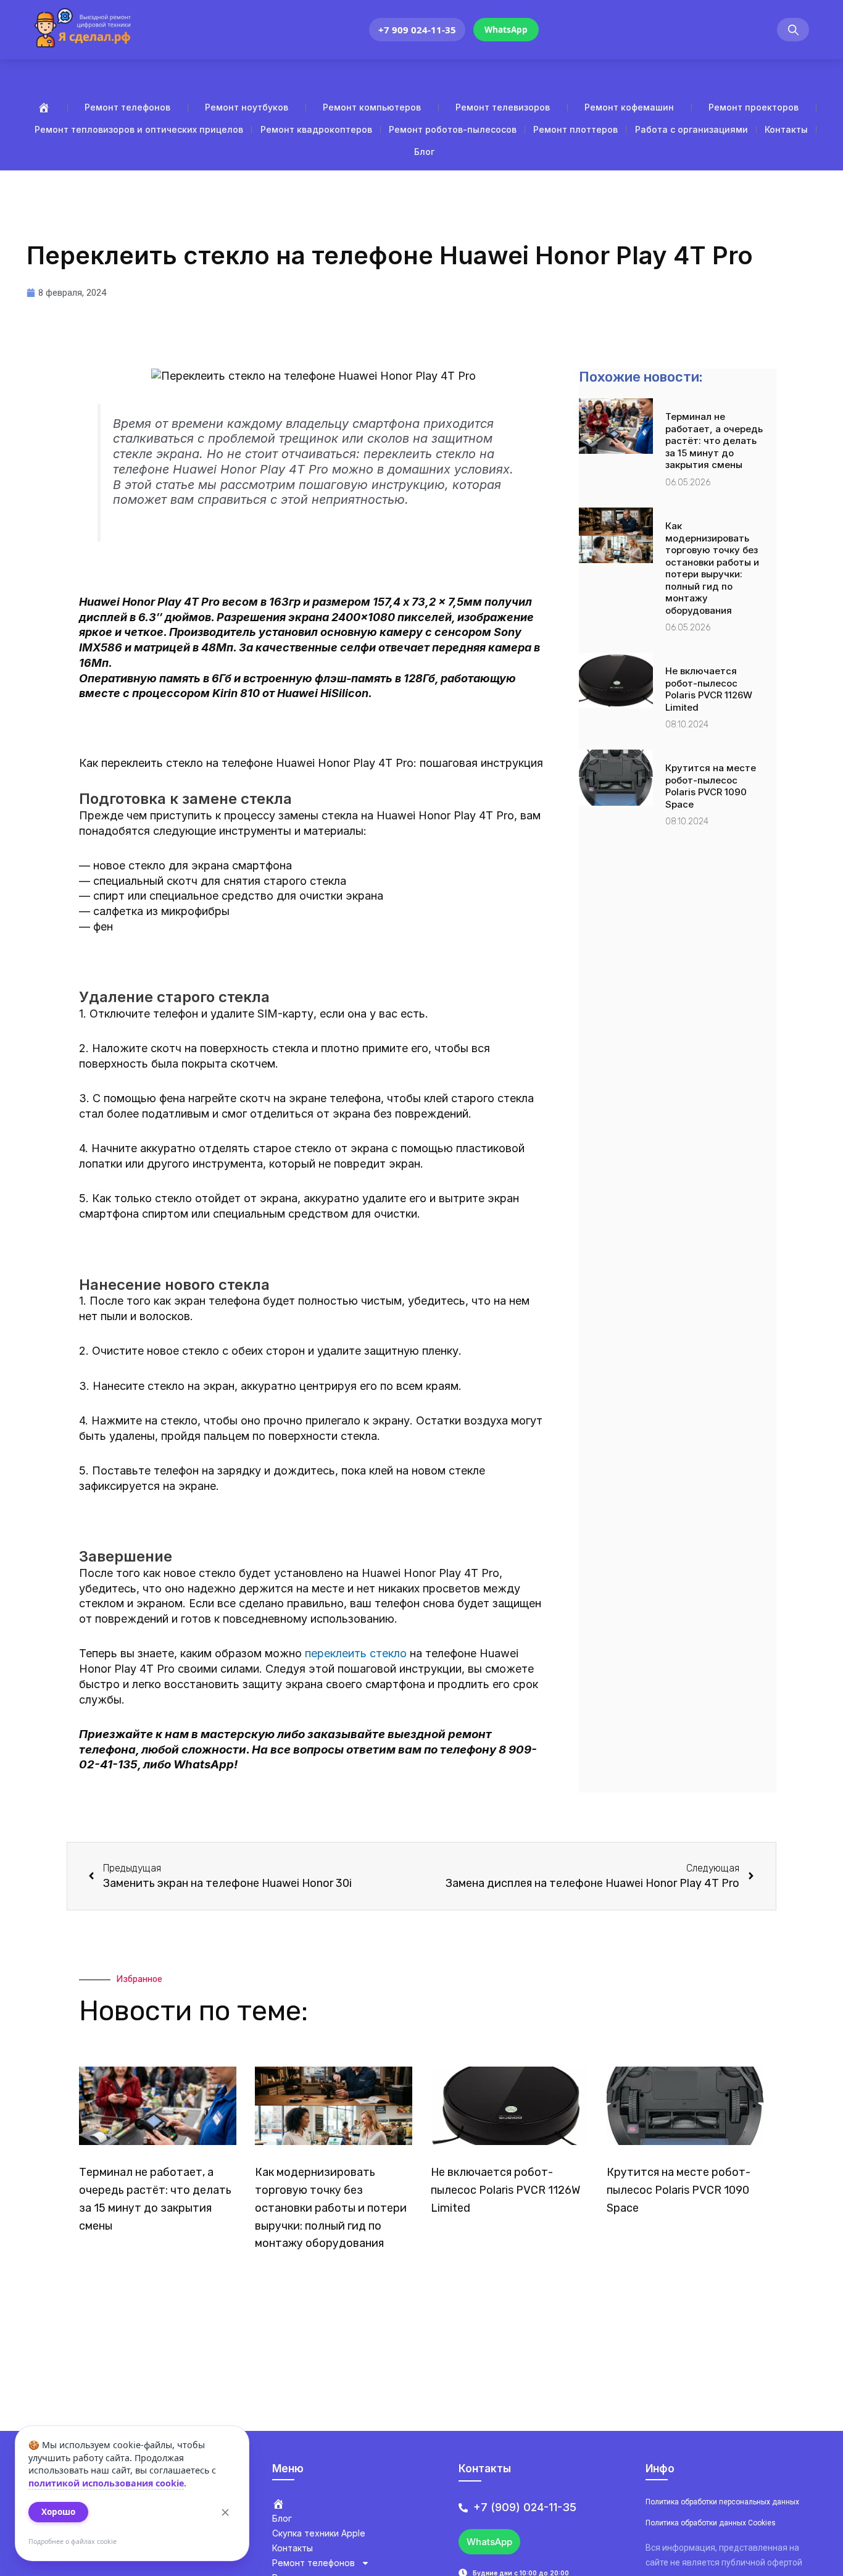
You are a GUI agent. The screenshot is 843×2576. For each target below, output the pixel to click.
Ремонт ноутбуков (247, 107)
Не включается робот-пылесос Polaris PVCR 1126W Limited (709, 689)
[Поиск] (793, 30)
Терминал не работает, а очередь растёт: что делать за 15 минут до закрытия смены (714, 441)
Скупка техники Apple (319, 2533)
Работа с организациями (691, 129)
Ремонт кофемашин (629, 107)
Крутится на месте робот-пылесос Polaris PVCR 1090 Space (711, 786)
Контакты (786, 129)
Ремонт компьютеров (372, 107)
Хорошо (58, 2512)
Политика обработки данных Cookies (711, 2523)
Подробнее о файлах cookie (73, 2541)
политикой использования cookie (106, 2483)
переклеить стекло (356, 1653)
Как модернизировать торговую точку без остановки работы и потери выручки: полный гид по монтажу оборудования (712, 568)
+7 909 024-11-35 (417, 30)
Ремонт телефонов (127, 107)
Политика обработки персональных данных (722, 2502)
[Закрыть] (225, 2512)
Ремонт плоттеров (575, 129)
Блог (424, 152)
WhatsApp (506, 30)
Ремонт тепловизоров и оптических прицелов (139, 129)
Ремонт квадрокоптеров (316, 129)
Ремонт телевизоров (503, 107)
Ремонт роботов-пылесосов (453, 129)
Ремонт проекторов (754, 107)
